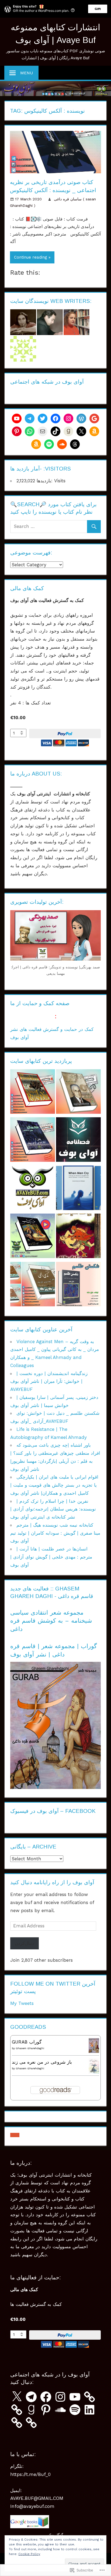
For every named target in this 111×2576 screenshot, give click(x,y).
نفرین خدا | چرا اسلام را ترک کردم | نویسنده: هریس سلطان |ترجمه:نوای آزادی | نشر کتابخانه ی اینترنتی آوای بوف (53, 1509)
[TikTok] (55, 431)
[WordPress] (81, 418)
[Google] (94, 418)
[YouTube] (75, 2397)
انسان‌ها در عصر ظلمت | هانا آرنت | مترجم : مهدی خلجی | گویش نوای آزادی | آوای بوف (51, 1557)
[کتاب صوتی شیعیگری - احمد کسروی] (78, 1093)
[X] (81, 431)
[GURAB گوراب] (94, 2051)
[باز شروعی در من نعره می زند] (94, 2072)
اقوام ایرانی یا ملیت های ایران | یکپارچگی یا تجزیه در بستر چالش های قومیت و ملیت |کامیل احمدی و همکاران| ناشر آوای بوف (54, 1485)
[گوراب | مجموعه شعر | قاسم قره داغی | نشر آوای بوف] (55, 1787)
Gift (98, 9)
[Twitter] (43, 418)
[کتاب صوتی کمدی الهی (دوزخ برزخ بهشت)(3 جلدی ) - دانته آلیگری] (33, 1285)
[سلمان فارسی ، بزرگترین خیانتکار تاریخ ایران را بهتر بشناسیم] (33, 1189)
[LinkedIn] (89, 2410)
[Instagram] (68, 418)
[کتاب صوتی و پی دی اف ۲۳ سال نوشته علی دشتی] (33, 1141)
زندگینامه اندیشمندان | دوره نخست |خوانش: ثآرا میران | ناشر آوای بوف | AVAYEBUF (49, 1381)
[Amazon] (94, 431)
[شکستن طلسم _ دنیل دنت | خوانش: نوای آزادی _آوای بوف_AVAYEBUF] (78, 1285)
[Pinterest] (17, 431)
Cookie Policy (29, 2554)
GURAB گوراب (27, 2042)
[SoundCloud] (62, 444)
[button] (15, 2135)
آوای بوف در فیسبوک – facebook (53, 1811)
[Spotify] (49, 444)
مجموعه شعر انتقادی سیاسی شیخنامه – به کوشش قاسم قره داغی (51, 1621)
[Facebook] (55, 418)
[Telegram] (30, 418)
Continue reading (31, 257)
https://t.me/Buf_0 (30, 2474)
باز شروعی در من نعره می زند (42, 2062)
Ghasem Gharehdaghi (30, 2048)
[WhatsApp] (30, 431)
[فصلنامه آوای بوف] (78, 1141)
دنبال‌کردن (25, 1943)
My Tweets (22, 2003)
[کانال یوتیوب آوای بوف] (17, 418)
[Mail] (43, 431)
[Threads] (75, 444)
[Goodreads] (68, 431)
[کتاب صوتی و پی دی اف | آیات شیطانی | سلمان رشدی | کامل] (78, 1237)
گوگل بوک (55, 2535)
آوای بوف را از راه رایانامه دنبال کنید (52, 1882)
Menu (27, 73)
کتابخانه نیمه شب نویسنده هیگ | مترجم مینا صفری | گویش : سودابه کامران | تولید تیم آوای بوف (55, 1533)
